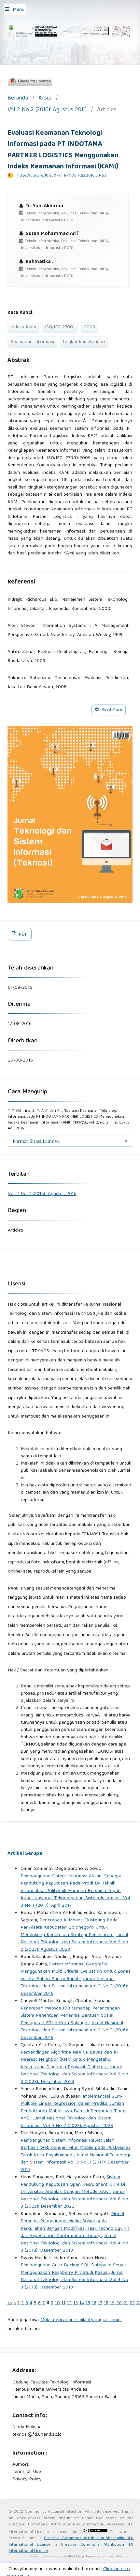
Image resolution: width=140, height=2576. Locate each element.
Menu (19, 10)
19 (112, 2303)
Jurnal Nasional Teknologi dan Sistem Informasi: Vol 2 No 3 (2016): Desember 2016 (74, 1986)
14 (82, 2303)
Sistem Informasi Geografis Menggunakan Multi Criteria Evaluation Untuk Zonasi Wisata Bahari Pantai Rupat (76, 1972)
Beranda (18, 99)
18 (106, 2303)
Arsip (45, 99)
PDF (22, 935)
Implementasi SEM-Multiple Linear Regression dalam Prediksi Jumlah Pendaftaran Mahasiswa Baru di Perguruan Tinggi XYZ (73, 2108)
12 (69, 2303)
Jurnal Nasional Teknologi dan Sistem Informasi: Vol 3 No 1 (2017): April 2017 (75, 1902)
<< (10, 2303)
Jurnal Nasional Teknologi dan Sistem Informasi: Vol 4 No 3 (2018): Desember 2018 (74, 2243)
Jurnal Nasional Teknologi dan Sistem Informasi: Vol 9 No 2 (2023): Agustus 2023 (74, 1942)
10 (57, 2303)
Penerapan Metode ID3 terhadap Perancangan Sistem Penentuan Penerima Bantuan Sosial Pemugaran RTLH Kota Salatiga (70, 2016)
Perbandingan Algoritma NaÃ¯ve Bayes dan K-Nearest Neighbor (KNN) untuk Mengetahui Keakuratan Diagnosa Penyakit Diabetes (70, 2060)
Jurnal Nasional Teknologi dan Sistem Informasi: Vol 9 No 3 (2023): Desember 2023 (74, 2075)
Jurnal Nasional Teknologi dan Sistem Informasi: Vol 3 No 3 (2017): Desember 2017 (75, 2163)
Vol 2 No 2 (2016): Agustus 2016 (47, 110)
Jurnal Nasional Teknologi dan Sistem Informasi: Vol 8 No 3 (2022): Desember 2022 (74, 2199)
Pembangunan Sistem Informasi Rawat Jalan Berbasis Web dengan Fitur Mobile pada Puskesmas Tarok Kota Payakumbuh (76, 2148)
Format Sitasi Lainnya (36, 1141)
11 (63, 2303)
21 (126, 2303)
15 (88, 2303)
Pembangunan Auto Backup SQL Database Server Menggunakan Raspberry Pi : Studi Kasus (73, 2269)
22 (132, 2303)
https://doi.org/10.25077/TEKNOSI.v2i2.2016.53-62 (62, 176)
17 (100, 2303)
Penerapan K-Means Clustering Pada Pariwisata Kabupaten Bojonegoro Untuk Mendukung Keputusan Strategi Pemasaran (69, 1928)
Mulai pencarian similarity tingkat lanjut (81, 2320)
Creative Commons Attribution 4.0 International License (71, 2548)
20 (119, 2303)
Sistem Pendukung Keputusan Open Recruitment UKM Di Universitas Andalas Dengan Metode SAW (73, 2185)
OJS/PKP (70, 2557)
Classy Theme (86, 2557)
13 (76, 2303)
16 (94, 2303)
